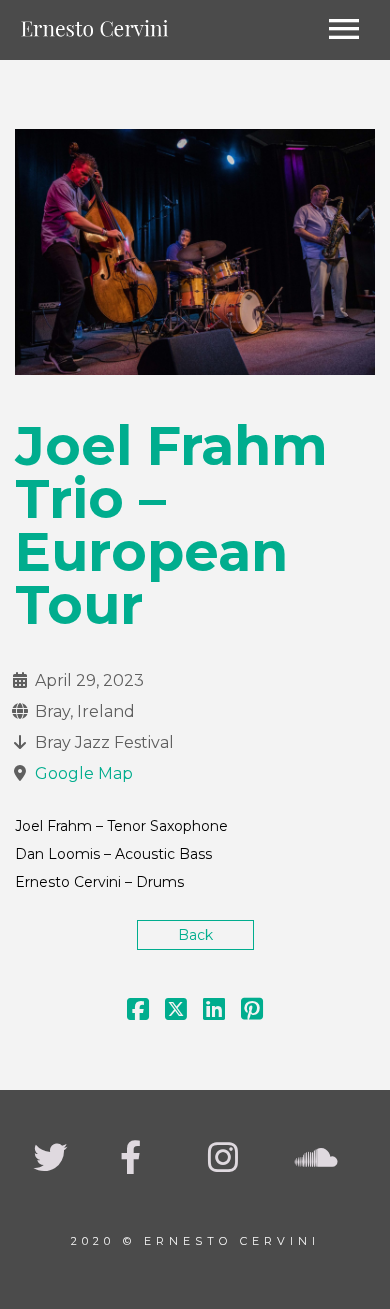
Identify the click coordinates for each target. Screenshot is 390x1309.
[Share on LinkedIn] (214, 1013)
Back (195, 935)
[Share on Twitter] (176, 1013)
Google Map (84, 773)
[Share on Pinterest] (252, 1013)
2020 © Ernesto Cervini (195, 1241)
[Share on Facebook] (138, 1013)
